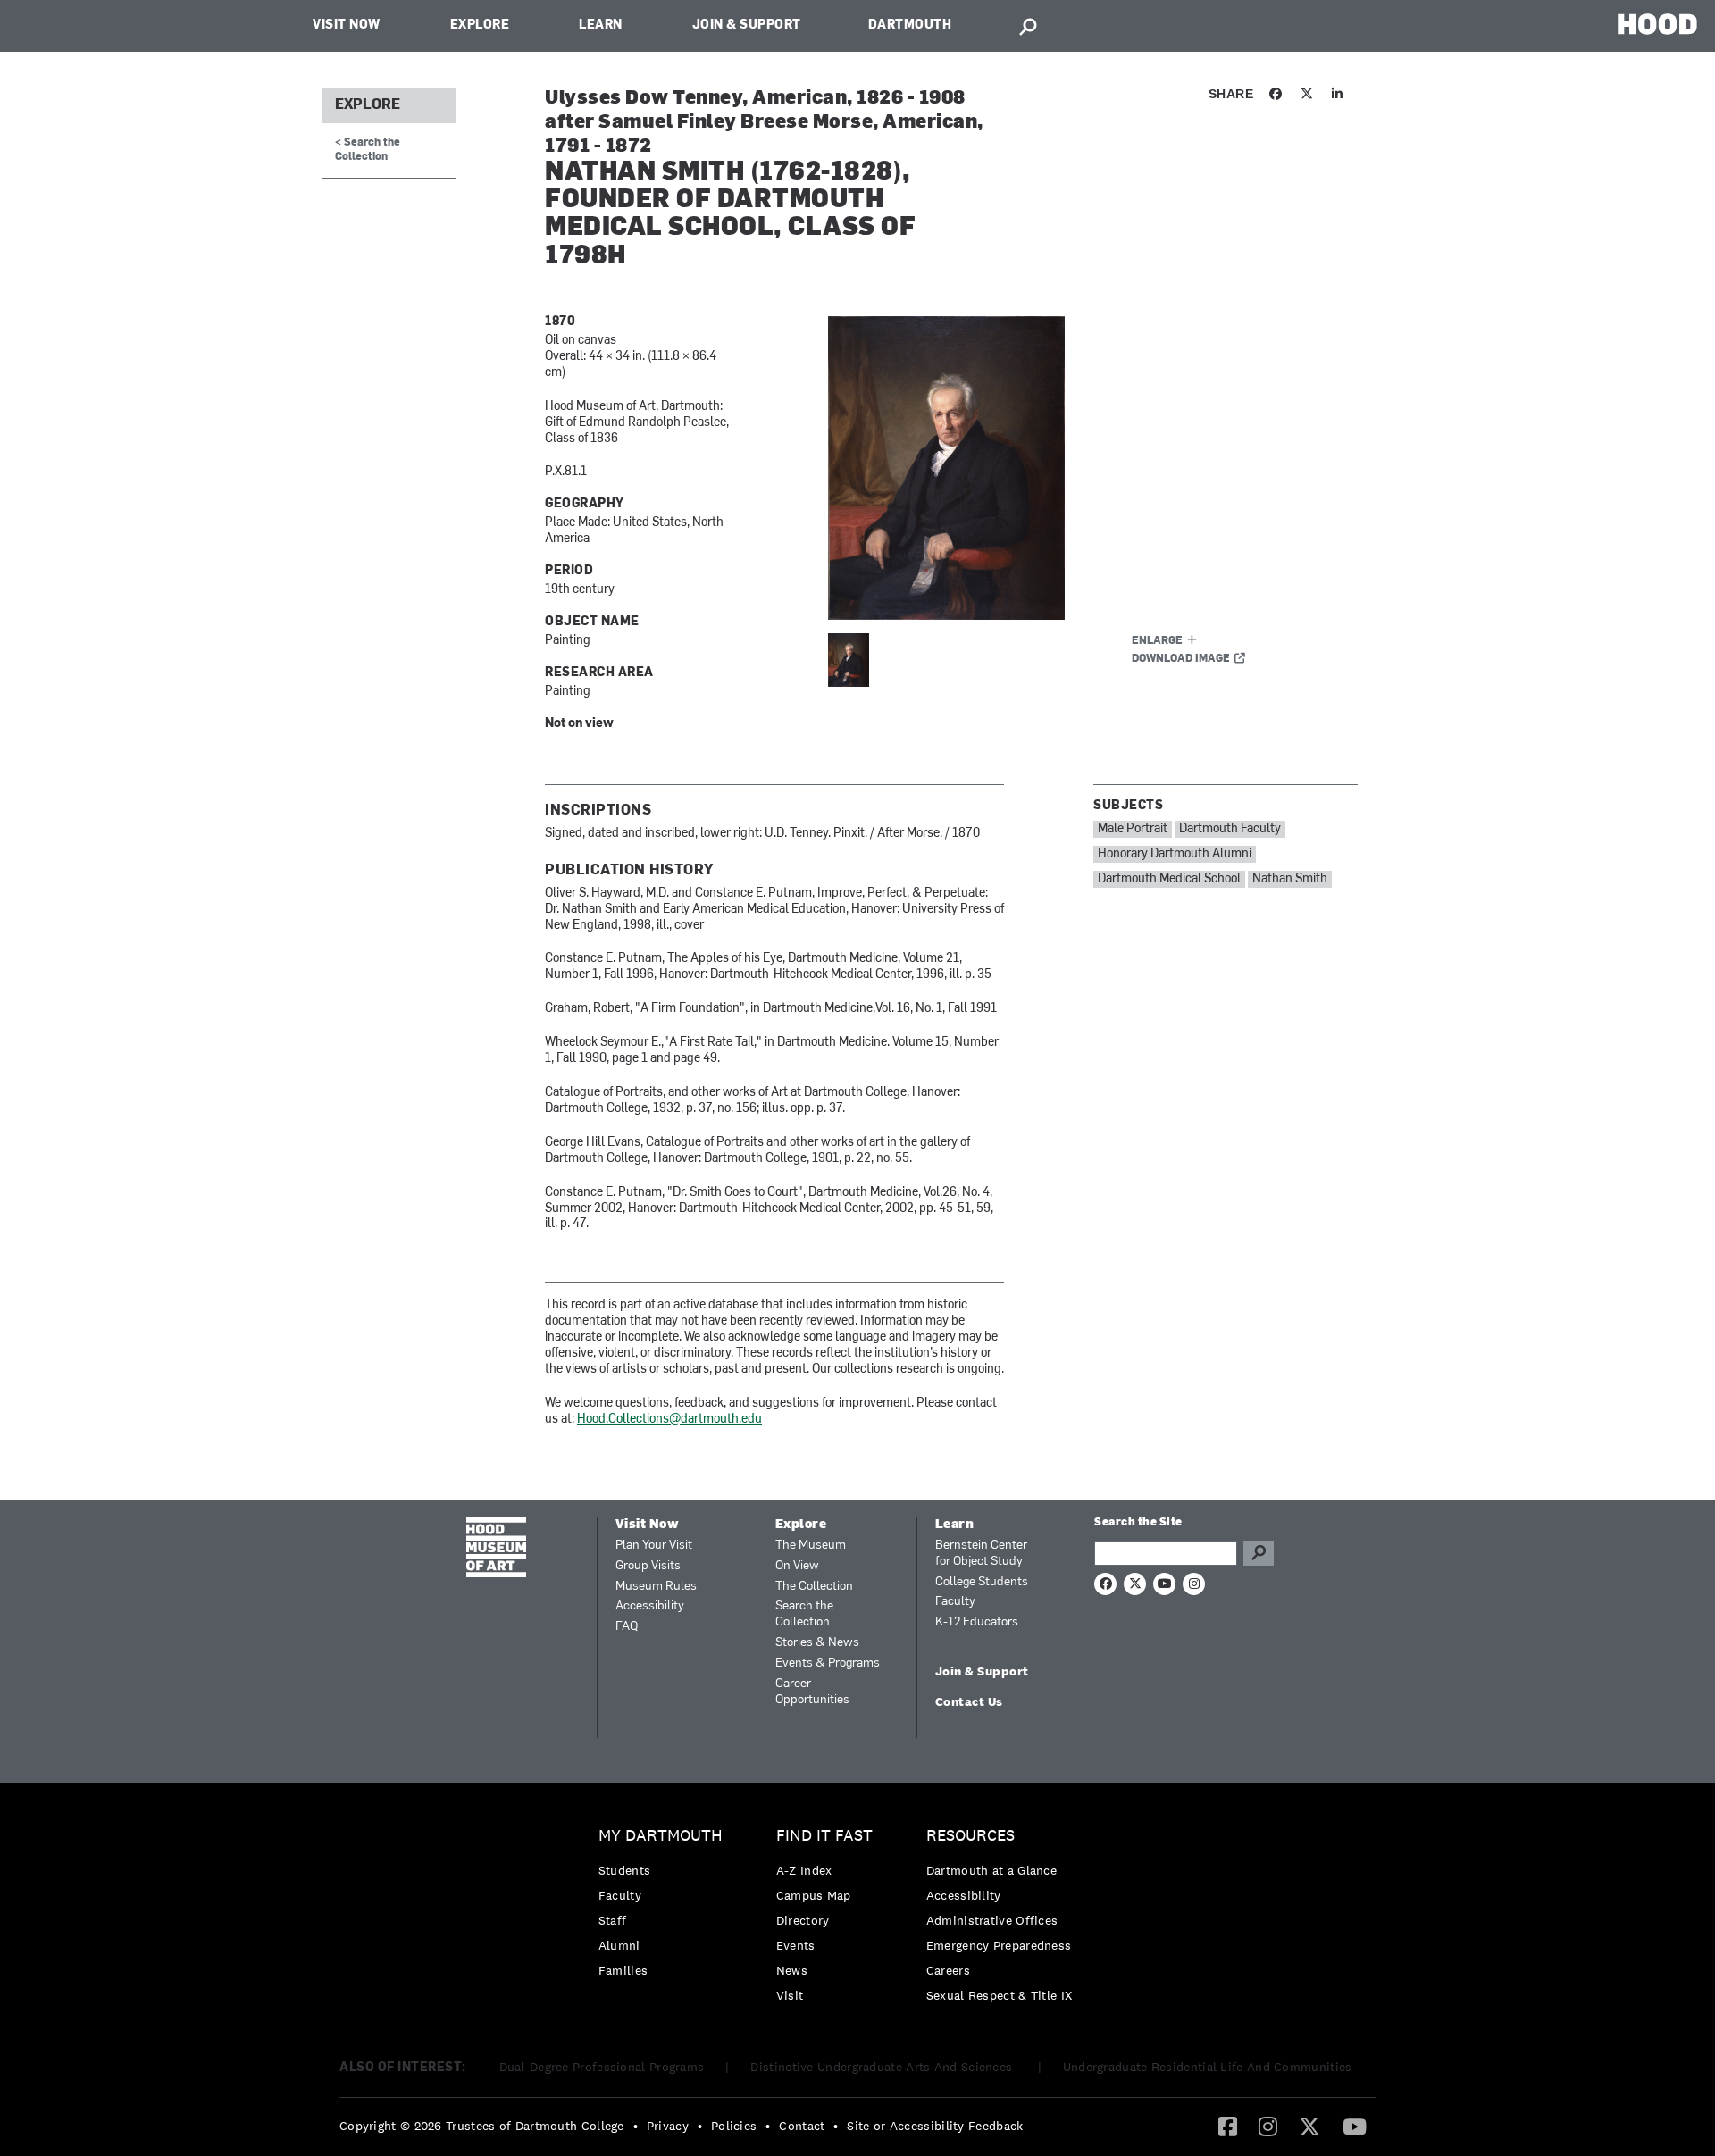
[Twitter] (1309, 2126)
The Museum (811, 1546)
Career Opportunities (812, 1692)
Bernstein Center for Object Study (981, 1554)
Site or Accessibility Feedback (935, 2126)
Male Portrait (1133, 829)
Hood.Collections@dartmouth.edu (669, 1420)
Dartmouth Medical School (1169, 879)
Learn (601, 25)
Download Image (1181, 659)
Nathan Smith (1290, 879)
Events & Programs (828, 1663)
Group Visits (648, 1566)
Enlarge (1157, 641)
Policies (734, 2126)
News (792, 1970)
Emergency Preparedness (999, 1945)
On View (797, 1566)
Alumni (619, 1945)
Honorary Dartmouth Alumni (1175, 854)
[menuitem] (665, 1907)
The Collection (814, 1587)
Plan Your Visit (654, 1546)
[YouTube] (1355, 2126)
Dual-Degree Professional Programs (602, 2067)
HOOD (1657, 24)
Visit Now (347, 25)
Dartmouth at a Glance (991, 1870)
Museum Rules (656, 1587)
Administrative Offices (992, 1920)
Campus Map (814, 1895)
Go (1259, 1553)
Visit (790, 1995)
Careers (948, 1970)
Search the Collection (804, 1614)
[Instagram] (1268, 2126)
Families (623, 1970)
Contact (802, 2126)
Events (796, 1945)
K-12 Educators (977, 1622)
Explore (480, 25)
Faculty (955, 1602)
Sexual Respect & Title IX (1000, 1995)
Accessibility (650, 1606)
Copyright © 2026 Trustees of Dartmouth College (482, 2126)
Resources (970, 1836)
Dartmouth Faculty (1230, 829)
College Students (982, 1582)
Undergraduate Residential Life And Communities (1208, 2067)
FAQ (627, 1627)
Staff (613, 1920)
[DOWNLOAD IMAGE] (1042, 468)
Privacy (668, 2126)
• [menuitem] (636, 2126)
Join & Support (747, 25)
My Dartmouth (661, 1836)
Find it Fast (824, 1836)
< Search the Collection (368, 150)
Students (624, 1870)
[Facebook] (1228, 2126)
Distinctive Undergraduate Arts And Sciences (883, 2067)
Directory (803, 1920)
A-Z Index (804, 1870)
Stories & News (817, 1643)
